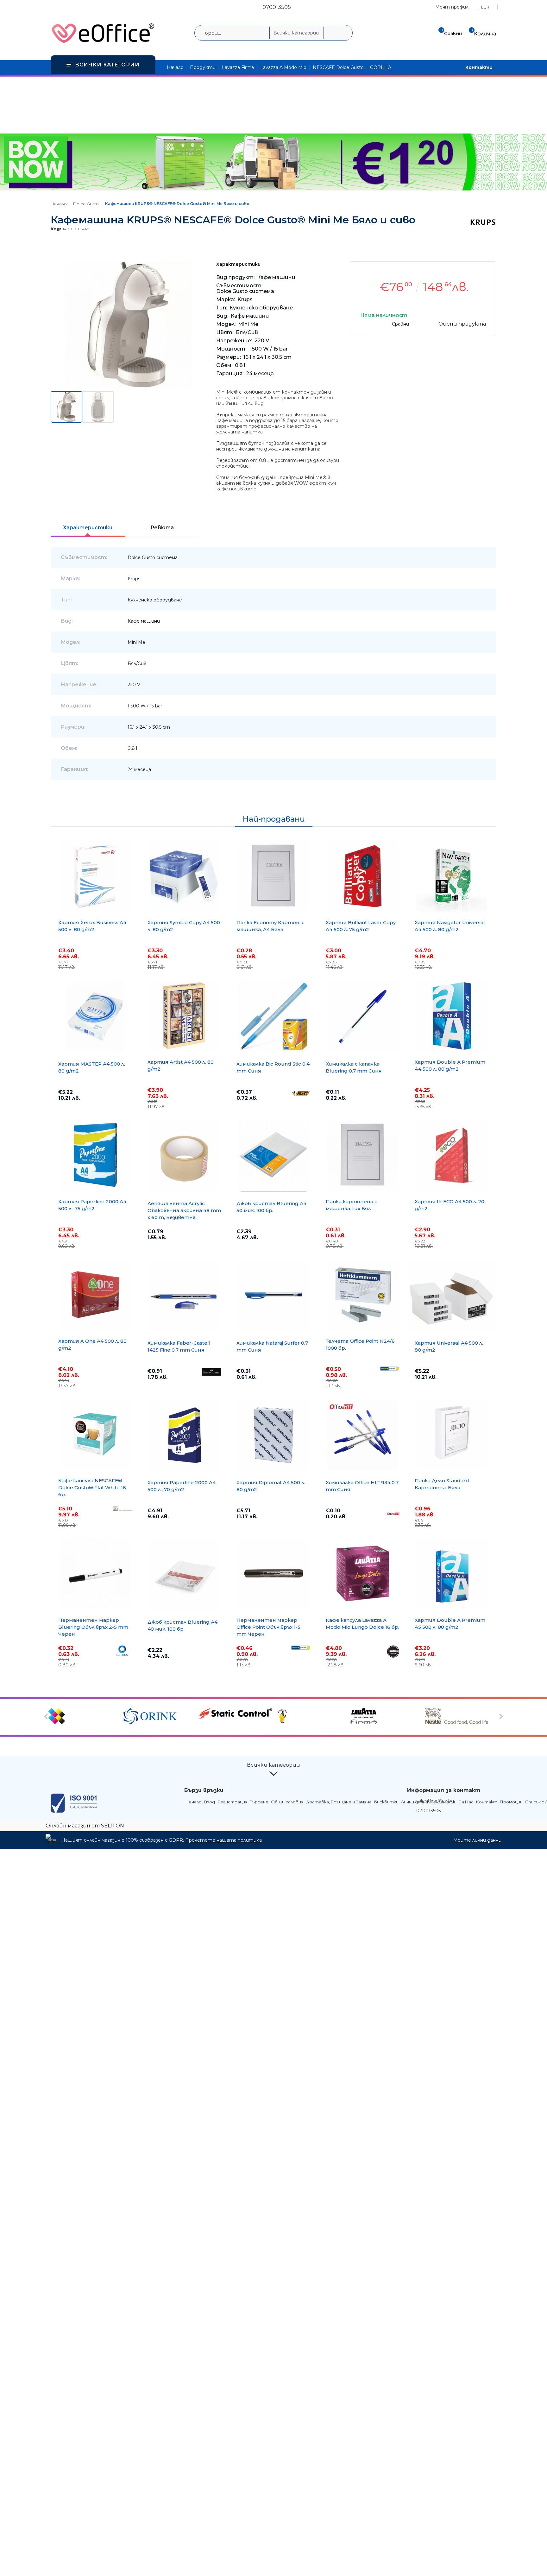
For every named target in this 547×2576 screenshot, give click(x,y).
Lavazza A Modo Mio (283, 67)
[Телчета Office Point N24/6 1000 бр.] (363, 1295)
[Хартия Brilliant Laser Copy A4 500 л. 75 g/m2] (363, 876)
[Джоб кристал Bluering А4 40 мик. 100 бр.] (184, 1575)
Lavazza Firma (238, 67)
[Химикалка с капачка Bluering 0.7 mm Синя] (363, 1017)
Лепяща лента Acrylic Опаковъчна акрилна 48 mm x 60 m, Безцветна (184, 1210)
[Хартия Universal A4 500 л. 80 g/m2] (452, 1296)
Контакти (479, 67)
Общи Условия (287, 1802)
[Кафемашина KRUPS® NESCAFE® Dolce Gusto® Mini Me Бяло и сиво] (128, 386)
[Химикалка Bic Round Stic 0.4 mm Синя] (273, 1017)
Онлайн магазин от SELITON (85, 1826)
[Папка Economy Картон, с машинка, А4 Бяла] (273, 876)
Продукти (203, 67)
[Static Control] (236, 1714)
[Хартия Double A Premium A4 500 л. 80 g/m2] (452, 1016)
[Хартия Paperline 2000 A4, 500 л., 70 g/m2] (185, 1435)
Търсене (259, 1802)
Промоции (511, 1802)
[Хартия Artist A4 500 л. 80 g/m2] (184, 1016)
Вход (210, 1802)
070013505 (277, 7)
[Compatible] (85, 1717)
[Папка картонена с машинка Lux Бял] (363, 1155)
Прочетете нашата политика (223, 1840)
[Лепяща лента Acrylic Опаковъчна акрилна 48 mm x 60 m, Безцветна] (184, 1156)
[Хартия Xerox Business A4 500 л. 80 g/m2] (95, 876)
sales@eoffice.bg (435, 1801)
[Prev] (47, 1717)
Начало (175, 67)
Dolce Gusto (86, 204)
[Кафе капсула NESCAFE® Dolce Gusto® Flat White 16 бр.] (95, 1434)
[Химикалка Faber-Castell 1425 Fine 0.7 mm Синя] (184, 1296)
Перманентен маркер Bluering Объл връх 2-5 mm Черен (93, 1627)
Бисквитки (386, 1802)
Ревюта (162, 528)
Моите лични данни (477, 1840)
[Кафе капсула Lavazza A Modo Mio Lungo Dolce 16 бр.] (363, 1574)
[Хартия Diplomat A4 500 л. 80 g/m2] (273, 1435)
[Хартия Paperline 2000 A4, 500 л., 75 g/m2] (95, 1155)
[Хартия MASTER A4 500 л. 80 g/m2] (95, 1017)
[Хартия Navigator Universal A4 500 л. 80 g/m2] (452, 876)
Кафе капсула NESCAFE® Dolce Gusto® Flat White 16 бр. (92, 1487)
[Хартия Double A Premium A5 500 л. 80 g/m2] (452, 1574)
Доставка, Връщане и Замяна (339, 1802)
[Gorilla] (311, 1717)
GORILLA (381, 67)
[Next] (500, 1717)
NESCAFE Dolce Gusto (338, 67)
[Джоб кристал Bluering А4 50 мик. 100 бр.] (273, 1156)
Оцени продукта (462, 324)
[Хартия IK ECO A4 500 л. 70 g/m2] (452, 1155)
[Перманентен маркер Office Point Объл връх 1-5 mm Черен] (273, 1574)
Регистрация (233, 1802)
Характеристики (88, 528)
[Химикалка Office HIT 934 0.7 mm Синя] (363, 1435)
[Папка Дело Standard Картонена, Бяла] (452, 1434)
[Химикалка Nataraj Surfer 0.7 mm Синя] (273, 1296)
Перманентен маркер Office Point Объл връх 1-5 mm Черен (268, 1627)
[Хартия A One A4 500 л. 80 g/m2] (95, 1295)
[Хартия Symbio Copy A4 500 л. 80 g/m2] (184, 876)
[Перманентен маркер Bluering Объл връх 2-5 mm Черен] (95, 1574)
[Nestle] (462, 1717)
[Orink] (160, 1717)
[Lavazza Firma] (387, 1717)
